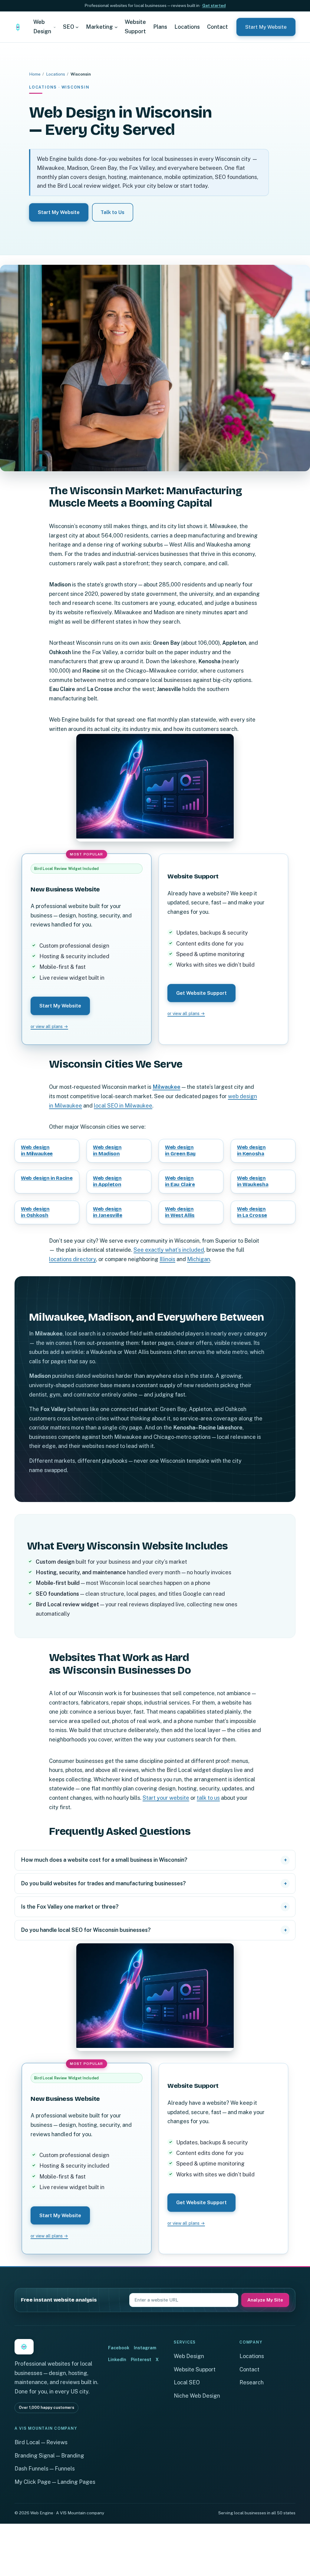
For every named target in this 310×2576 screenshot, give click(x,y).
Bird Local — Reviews (41, 2442)
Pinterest (141, 2359)
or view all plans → (49, 1026)
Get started (214, 5)
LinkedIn (117, 2359)
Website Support (195, 2369)
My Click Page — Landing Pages (55, 2482)
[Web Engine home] (18, 27)
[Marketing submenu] (116, 27)
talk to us (208, 1798)
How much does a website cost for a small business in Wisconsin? (104, 1860)
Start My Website (266, 27)
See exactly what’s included (169, 1250)
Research (252, 2382)
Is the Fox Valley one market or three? (70, 1907)
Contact (249, 2369)
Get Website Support (201, 993)
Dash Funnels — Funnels (45, 2469)
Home (35, 74)
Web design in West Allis (180, 1212)
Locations (56, 74)
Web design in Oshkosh (35, 1212)
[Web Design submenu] (55, 27)
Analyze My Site (265, 2300)
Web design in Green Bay (180, 1150)
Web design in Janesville (108, 1212)
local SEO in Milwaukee (123, 1106)
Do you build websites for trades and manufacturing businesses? (103, 1883)
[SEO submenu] (77, 27)
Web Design (189, 2356)
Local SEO (187, 2382)
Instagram (145, 2348)
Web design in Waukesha (253, 1181)
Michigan (199, 1259)
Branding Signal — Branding (49, 2456)
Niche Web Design (197, 2396)
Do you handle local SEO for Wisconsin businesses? (86, 1930)
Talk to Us (112, 212)
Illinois (167, 1259)
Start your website (166, 1798)
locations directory (73, 1259)
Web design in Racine (47, 1178)
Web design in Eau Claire (180, 1181)
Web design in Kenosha (251, 1150)
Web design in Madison (107, 1150)
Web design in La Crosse (252, 1212)
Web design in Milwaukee (37, 1150)
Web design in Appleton (107, 1181)
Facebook (119, 2348)
